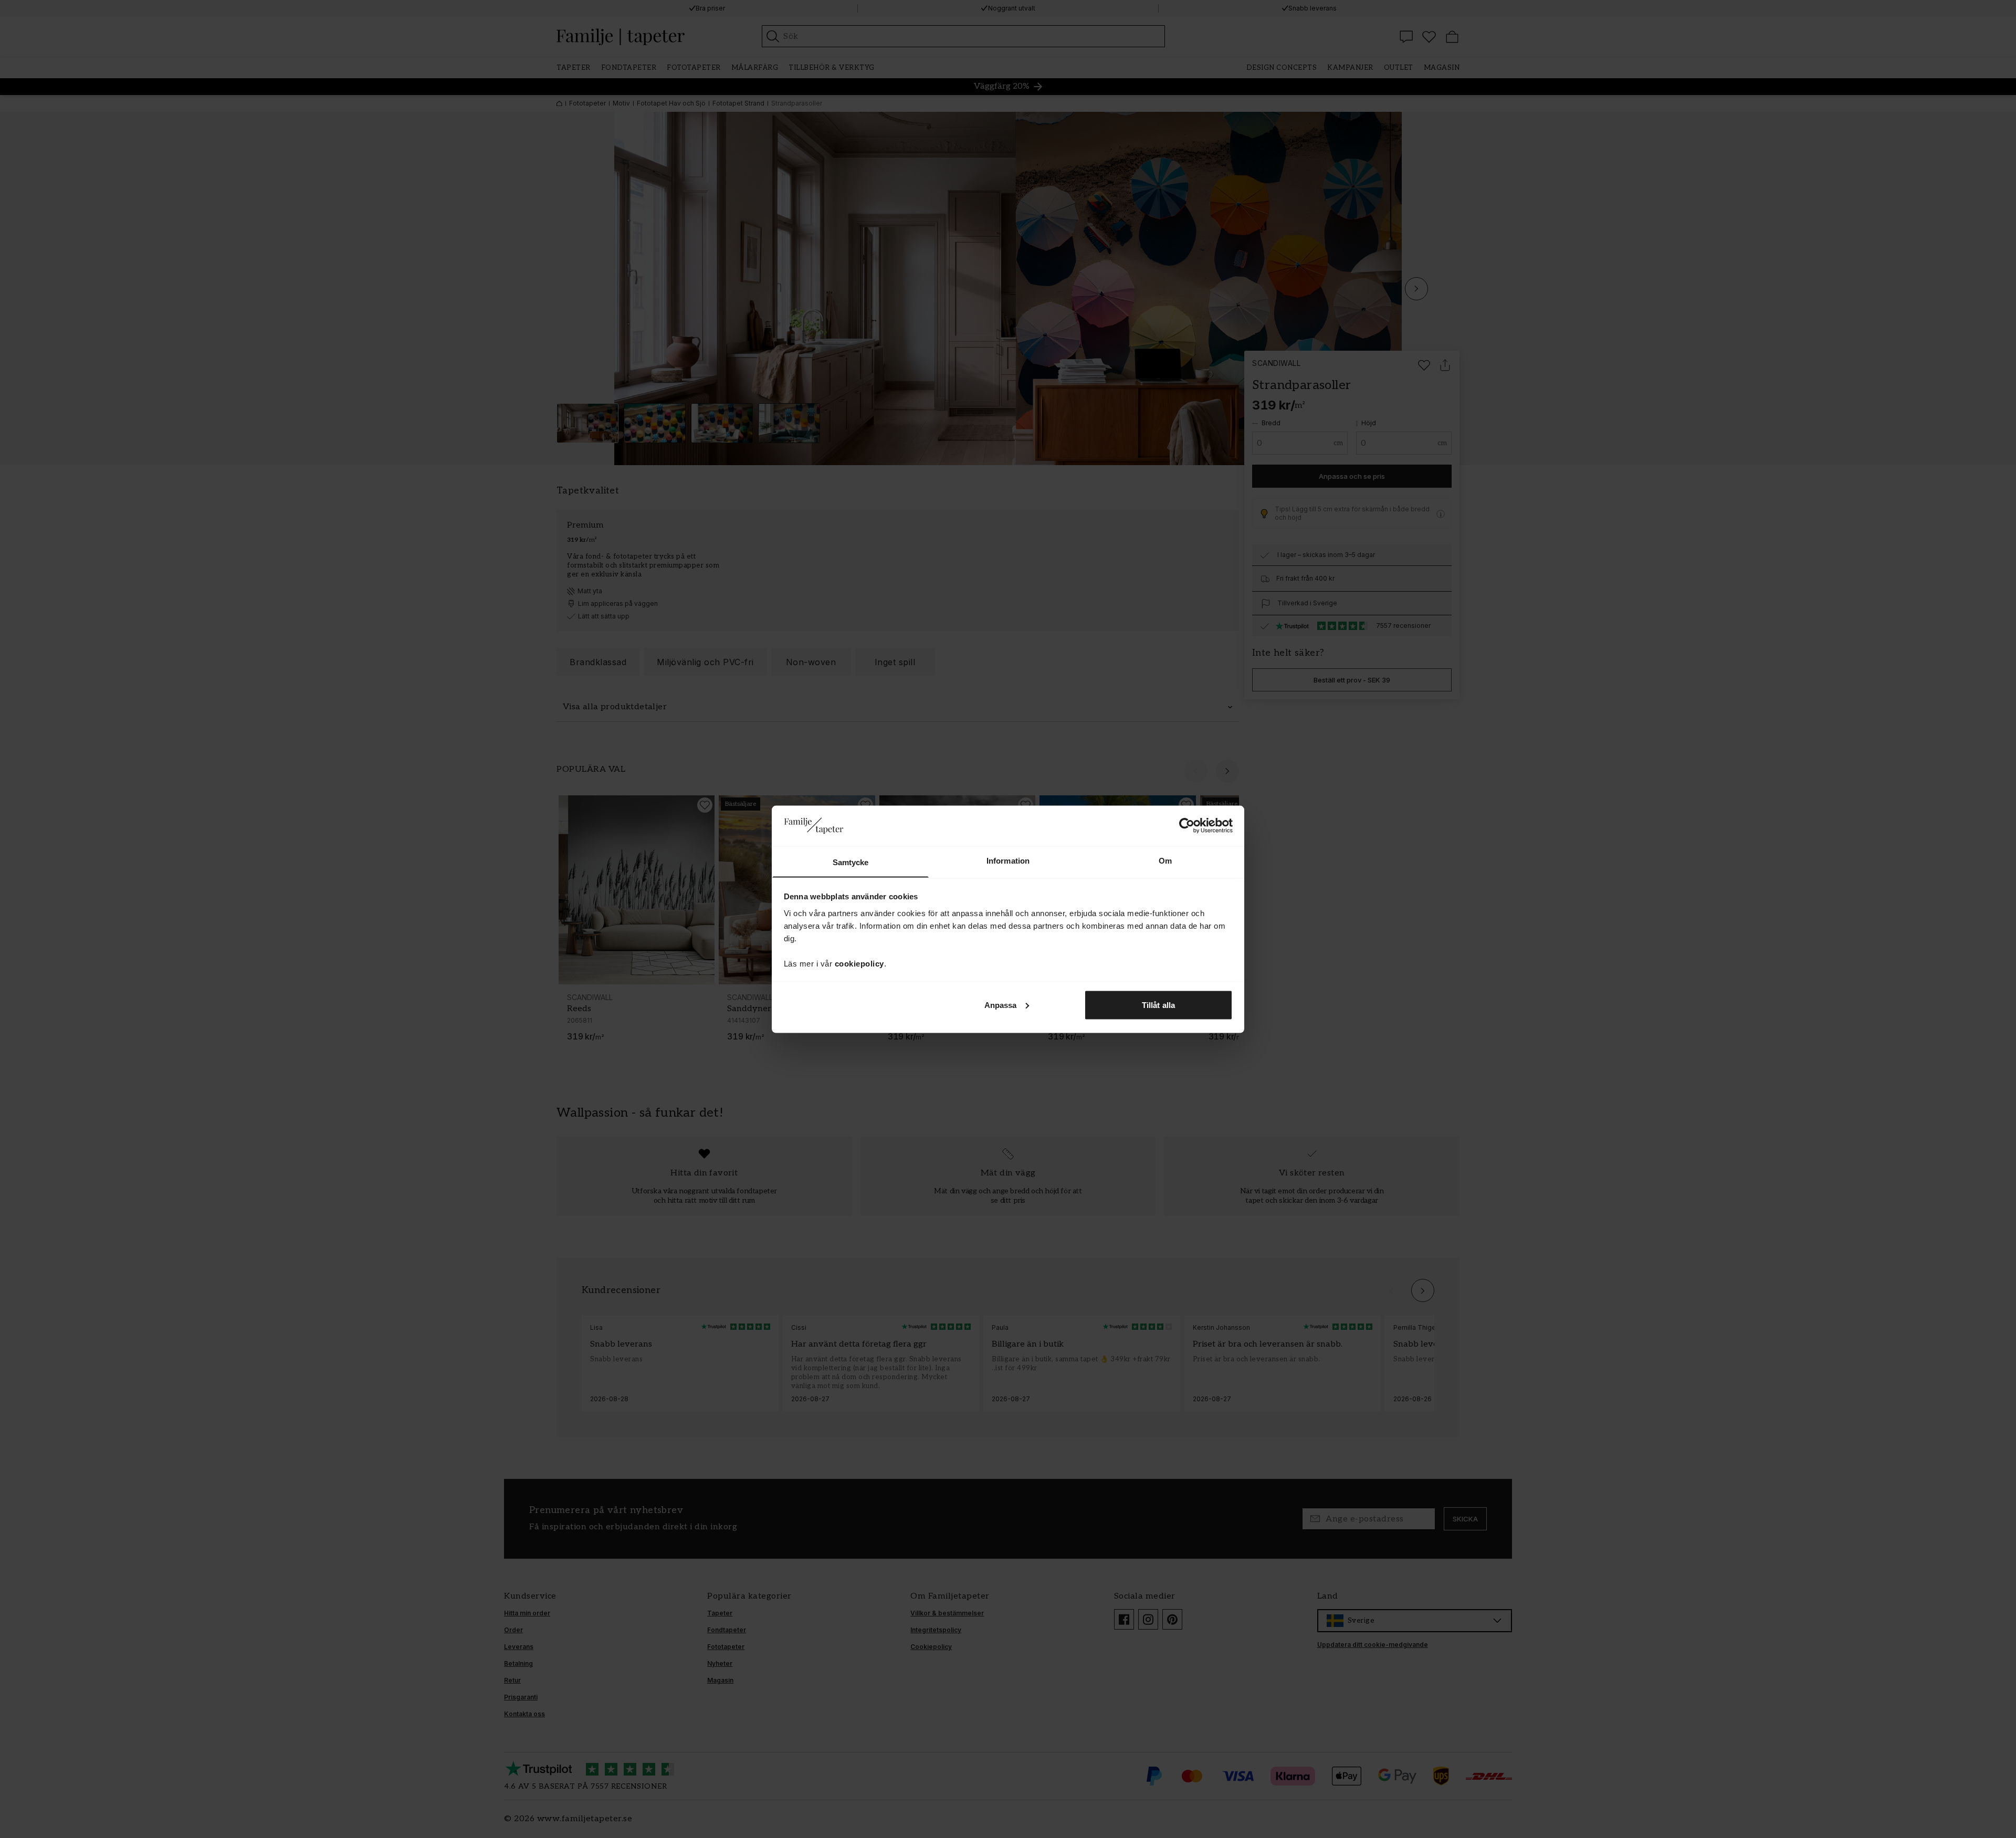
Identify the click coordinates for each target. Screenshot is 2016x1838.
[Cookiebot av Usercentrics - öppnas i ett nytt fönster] (1187, 825)
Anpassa (1001, 1005)
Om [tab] (1165, 860)
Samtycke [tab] (851, 862)
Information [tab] (1008, 860)
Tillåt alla (1158, 1005)
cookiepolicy (859, 963)
